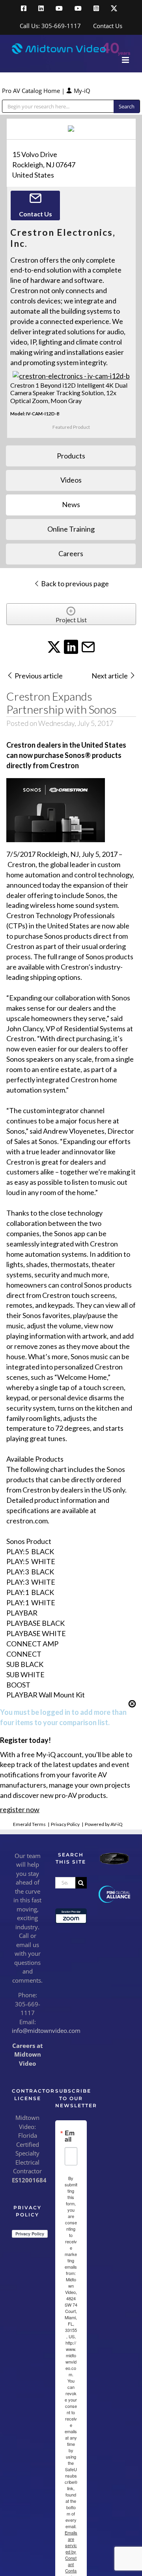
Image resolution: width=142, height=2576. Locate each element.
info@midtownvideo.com (46, 2030)
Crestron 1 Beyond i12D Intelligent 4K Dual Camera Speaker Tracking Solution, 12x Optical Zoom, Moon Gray (69, 393)
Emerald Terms (29, 1824)
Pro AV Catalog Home (32, 91)
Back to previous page (74, 583)
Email (70, 2136)
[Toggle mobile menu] (126, 60)
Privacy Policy (65, 1824)
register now (20, 1809)
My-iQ (81, 91)
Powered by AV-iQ (104, 1824)
